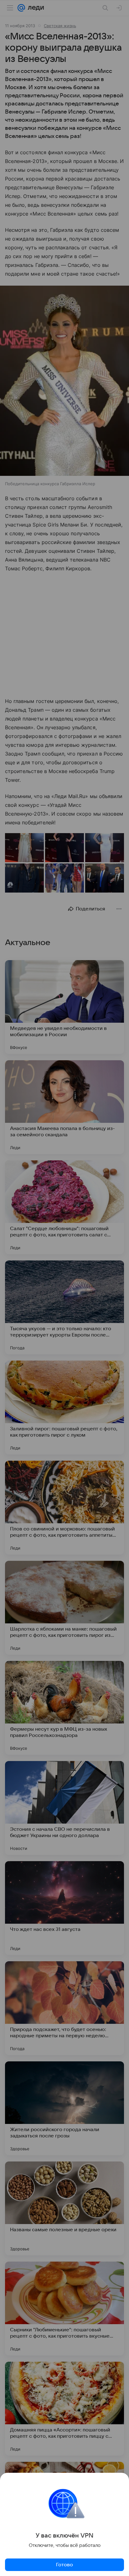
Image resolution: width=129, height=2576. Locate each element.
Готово (64, 2565)
